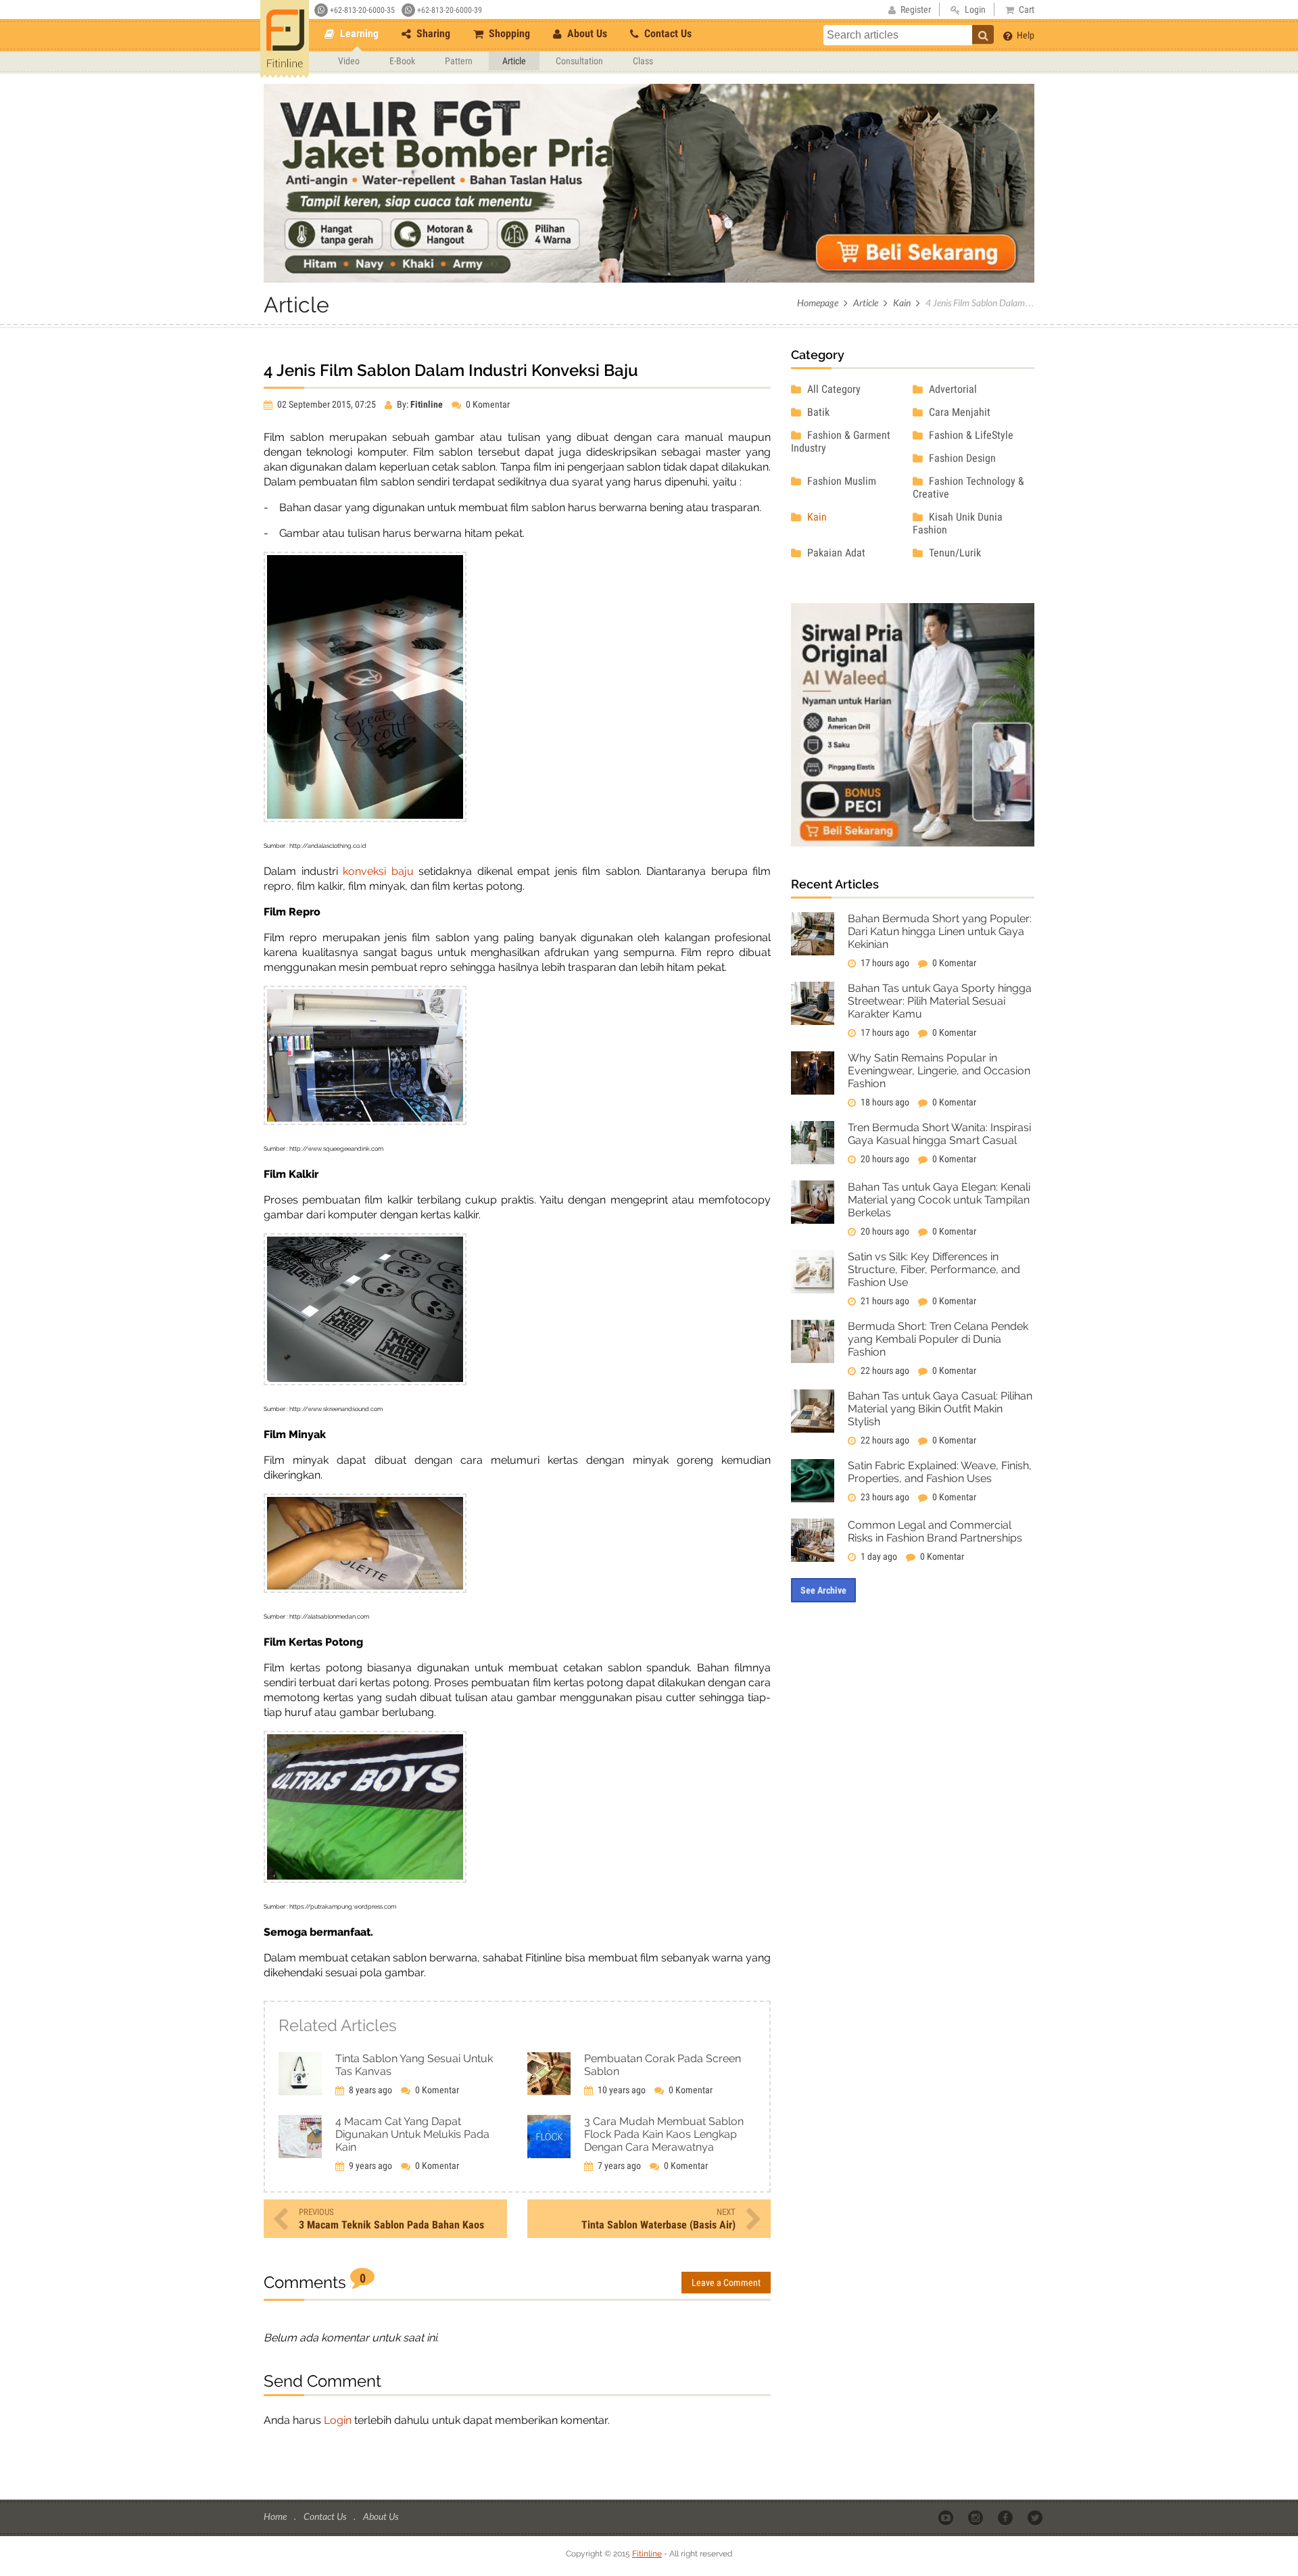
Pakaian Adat (835, 553)
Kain (902, 303)
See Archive (823, 1590)
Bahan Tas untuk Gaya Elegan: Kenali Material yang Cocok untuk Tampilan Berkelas (939, 1200)
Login (338, 2420)
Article (514, 61)
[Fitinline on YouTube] (947, 2517)
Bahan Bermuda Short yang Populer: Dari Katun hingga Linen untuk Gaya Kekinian (940, 931)
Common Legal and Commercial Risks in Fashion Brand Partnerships (935, 1531)
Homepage (818, 303)
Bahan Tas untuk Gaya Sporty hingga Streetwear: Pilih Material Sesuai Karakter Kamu (940, 1001)
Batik (817, 412)
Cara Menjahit (958, 412)
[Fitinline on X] (1036, 2517)
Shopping (508, 33)
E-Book (402, 61)
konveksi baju (378, 871)
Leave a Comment (726, 2283)
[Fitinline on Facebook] (1006, 2517)
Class (643, 61)
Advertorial (952, 389)
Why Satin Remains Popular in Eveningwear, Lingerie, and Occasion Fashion (939, 1071)
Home (276, 2516)
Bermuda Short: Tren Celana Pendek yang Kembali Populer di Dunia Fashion (938, 1339)
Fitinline (647, 2554)
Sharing (432, 33)
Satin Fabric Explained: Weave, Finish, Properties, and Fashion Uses (940, 1472)
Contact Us (667, 33)
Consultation (579, 61)
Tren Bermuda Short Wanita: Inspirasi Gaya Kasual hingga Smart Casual (939, 1134)
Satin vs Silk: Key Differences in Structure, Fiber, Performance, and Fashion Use (934, 1269)
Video (349, 61)
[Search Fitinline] (983, 34)
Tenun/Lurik (954, 553)
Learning (358, 33)
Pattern (459, 61)
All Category (833, 389)
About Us (586, 33)
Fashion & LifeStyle (970, 435)
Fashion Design (961, 458)
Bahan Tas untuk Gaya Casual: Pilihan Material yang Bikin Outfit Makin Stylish (940, 1409)
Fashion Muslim (840, 481)
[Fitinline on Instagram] (977, 2517)
